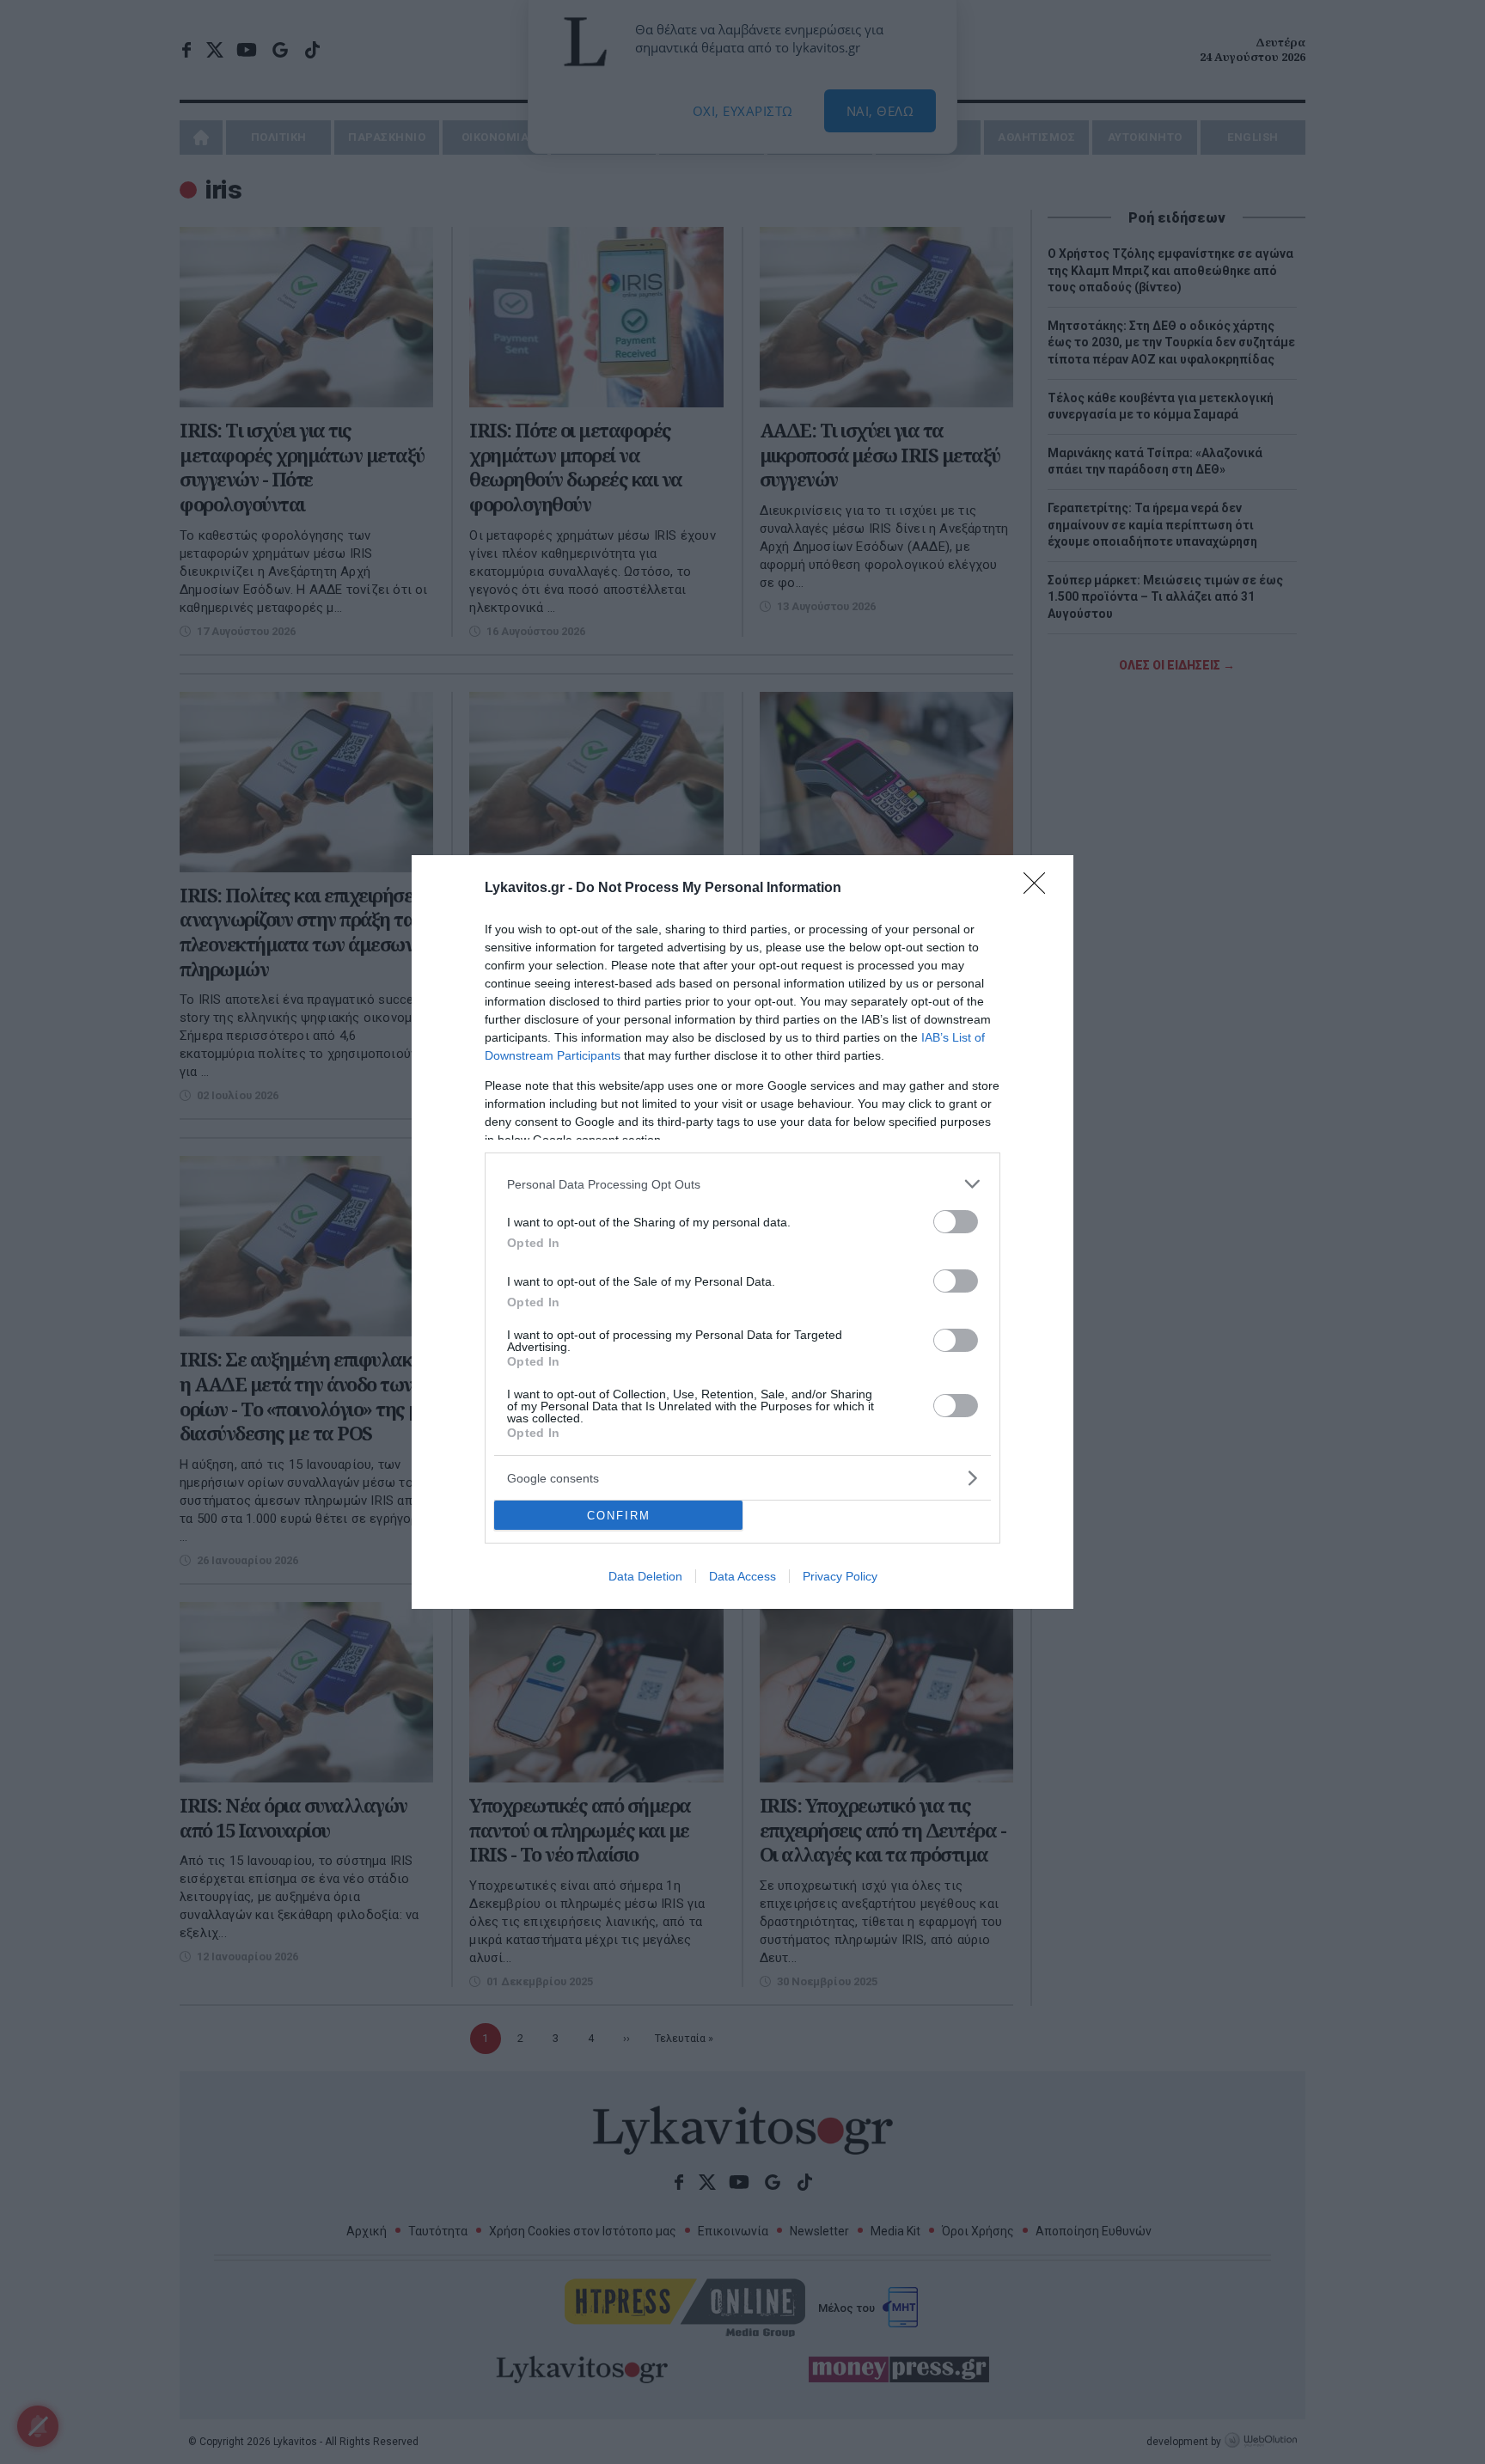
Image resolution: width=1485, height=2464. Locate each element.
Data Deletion (645, 1576)
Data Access (742, 1576)
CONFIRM (619, 1516)
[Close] (1040, 889)
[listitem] (742, 1184)
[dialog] (742, 1232)
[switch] (956, 1222)
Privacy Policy (840, 1576)
